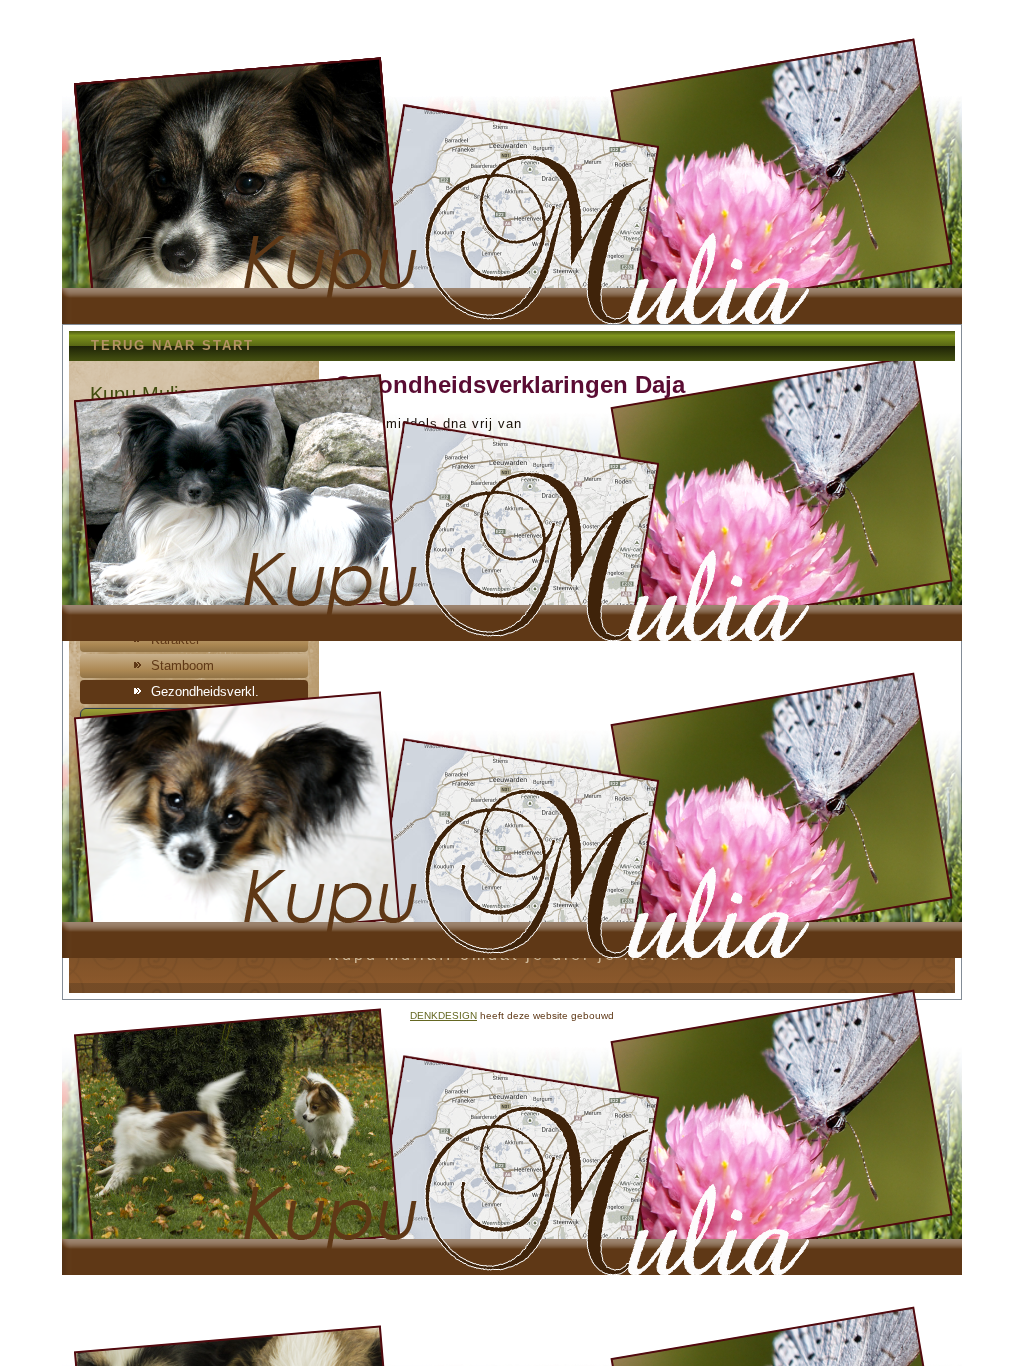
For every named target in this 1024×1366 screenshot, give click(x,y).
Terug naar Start (172, 345)
